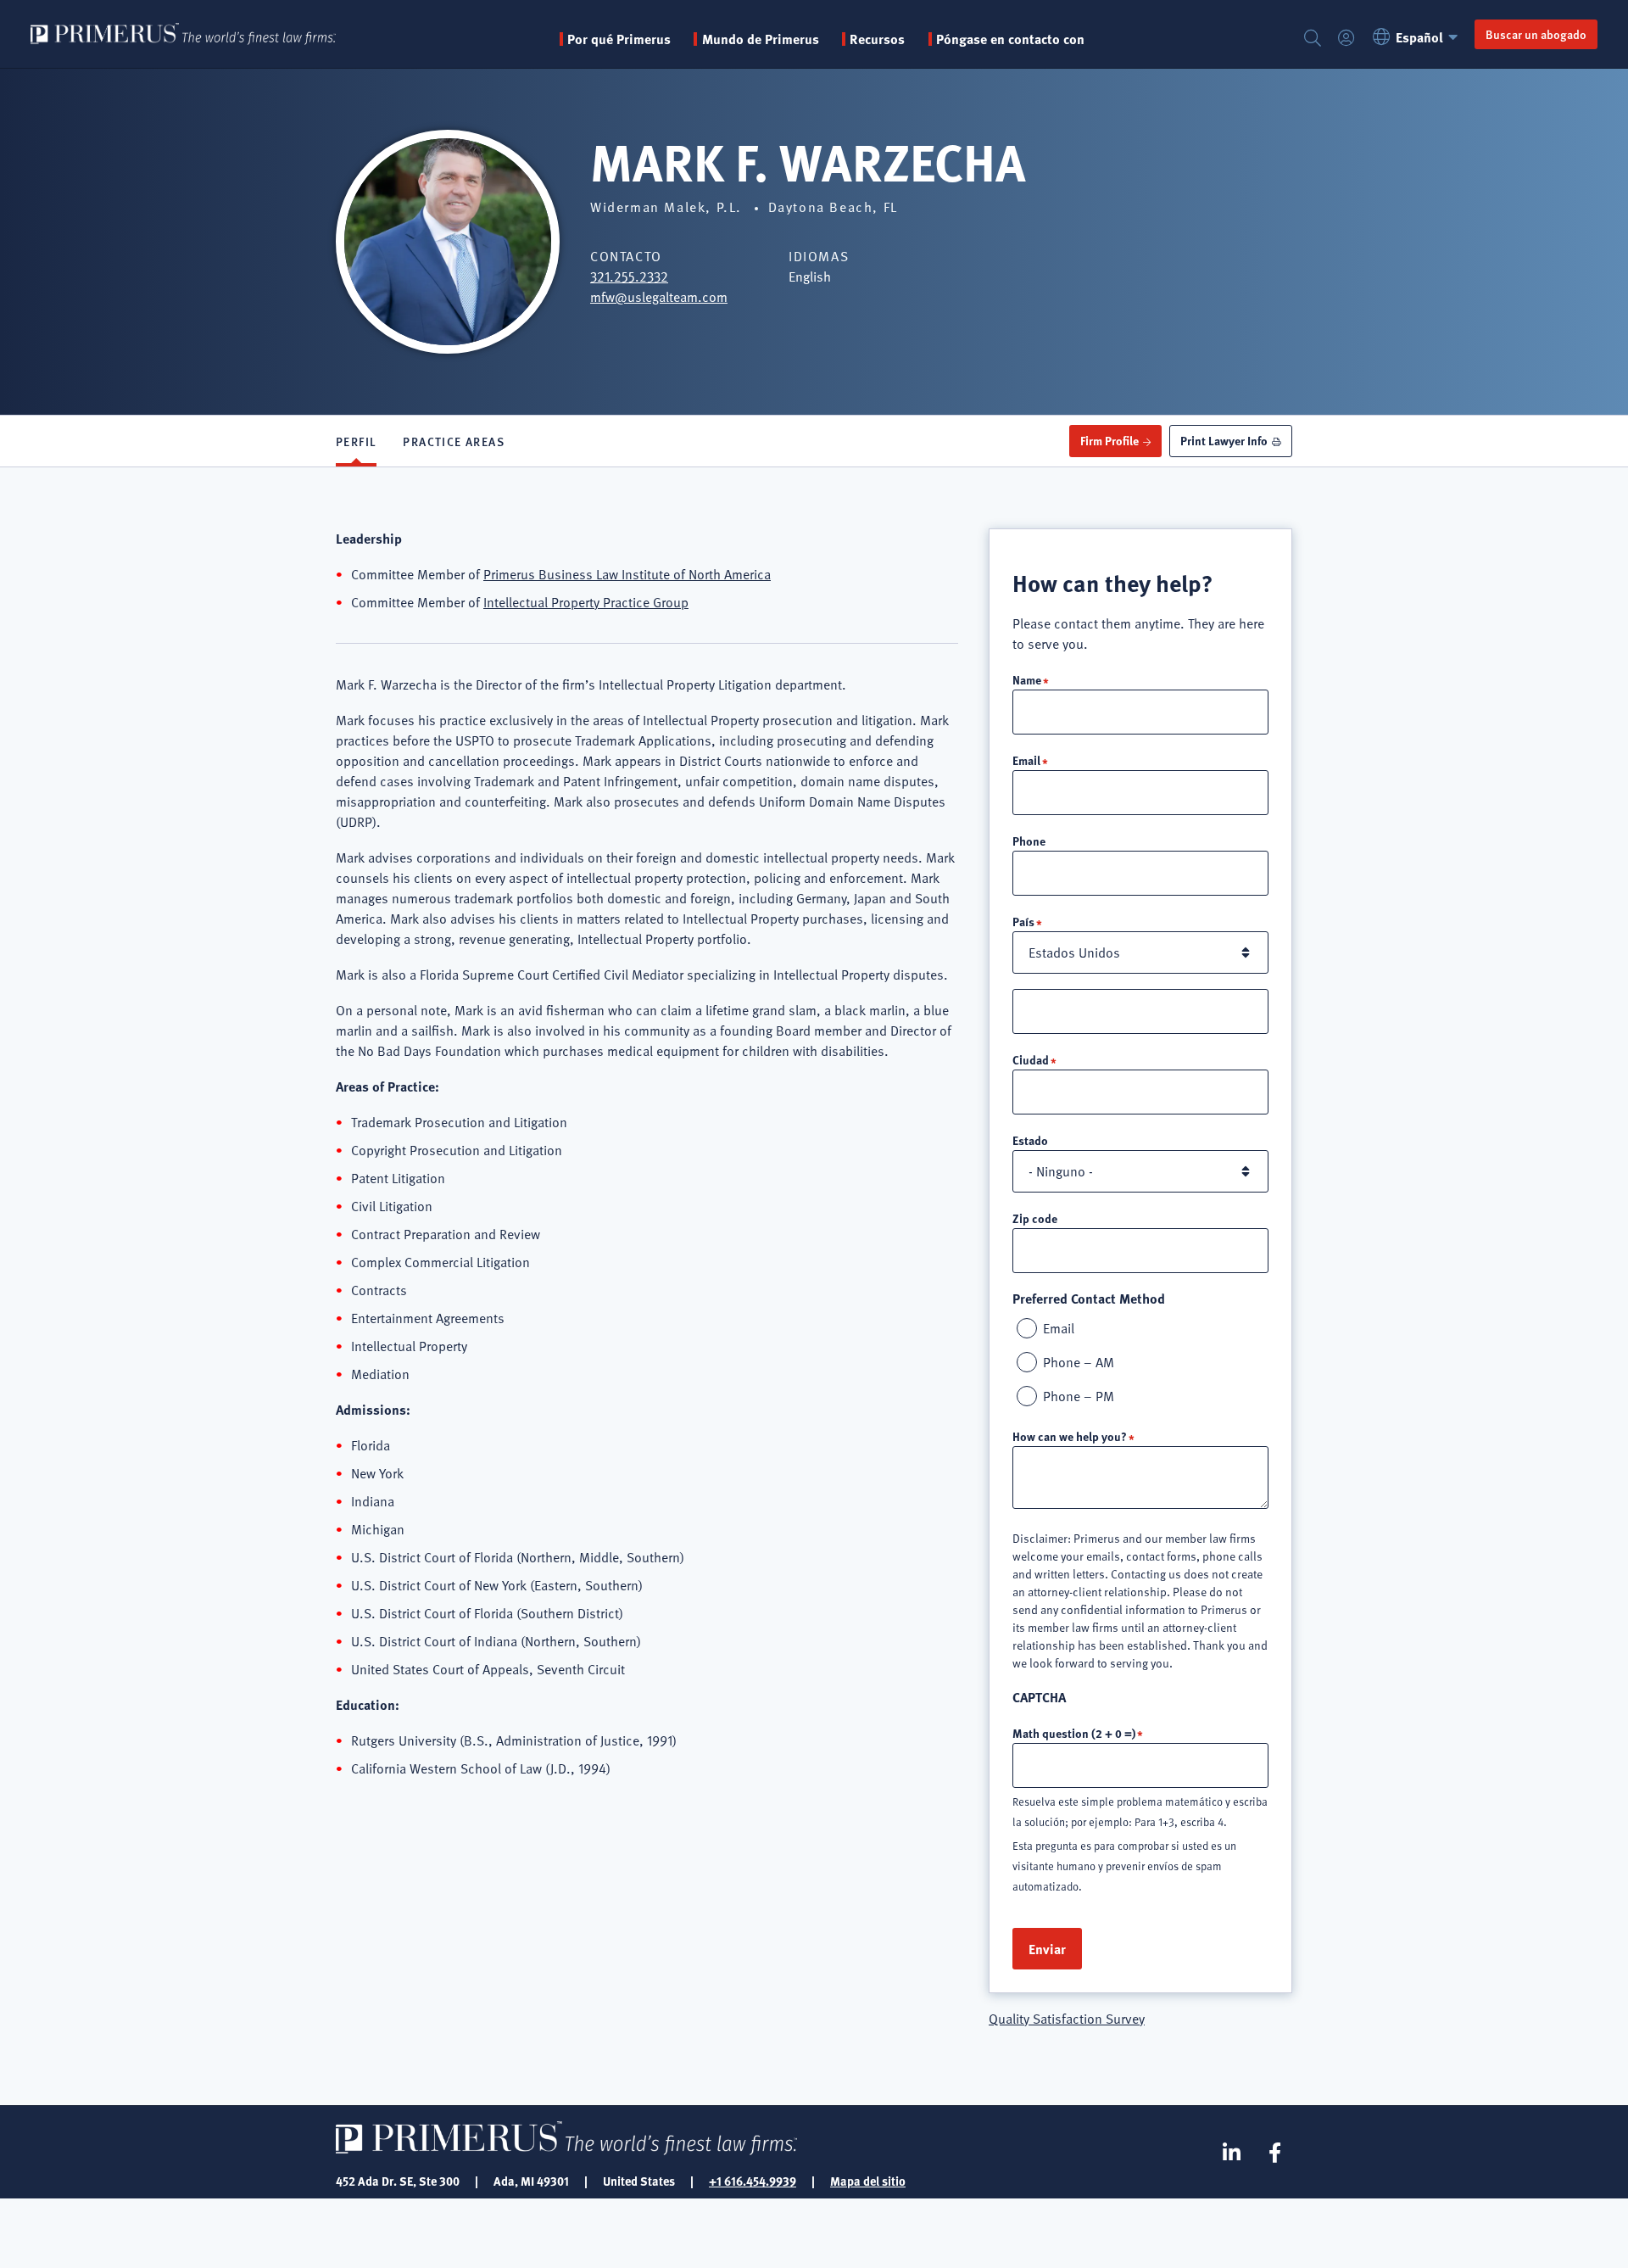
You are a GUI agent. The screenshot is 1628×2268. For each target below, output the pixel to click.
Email (1026, 760)
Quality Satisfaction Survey (1067, 2019)
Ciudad (1031, 1059)
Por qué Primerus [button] (619, 39)
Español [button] (1419, 37)
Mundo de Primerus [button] (760, 39)
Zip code (1035, 1218)
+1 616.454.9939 (753, 2181)
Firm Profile (1109, 440)
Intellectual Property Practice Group (586, 602)
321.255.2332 (629, 277)
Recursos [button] (877, 39)
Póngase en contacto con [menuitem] (1010, 39)
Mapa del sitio (868, 2181)
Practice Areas (454, 441)
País (1023, 921)
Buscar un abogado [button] (1536, 34)
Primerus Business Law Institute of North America (627, 574)
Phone (1029, 841)
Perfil (356, 441)
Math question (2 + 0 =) (1074, 1733)
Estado (1030, 1140)
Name (1027, 679)
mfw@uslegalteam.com (659, 297)
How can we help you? (1070, 1436)
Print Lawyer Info (1224, 440)
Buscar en (1313, 39)
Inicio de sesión (1346, 39)
